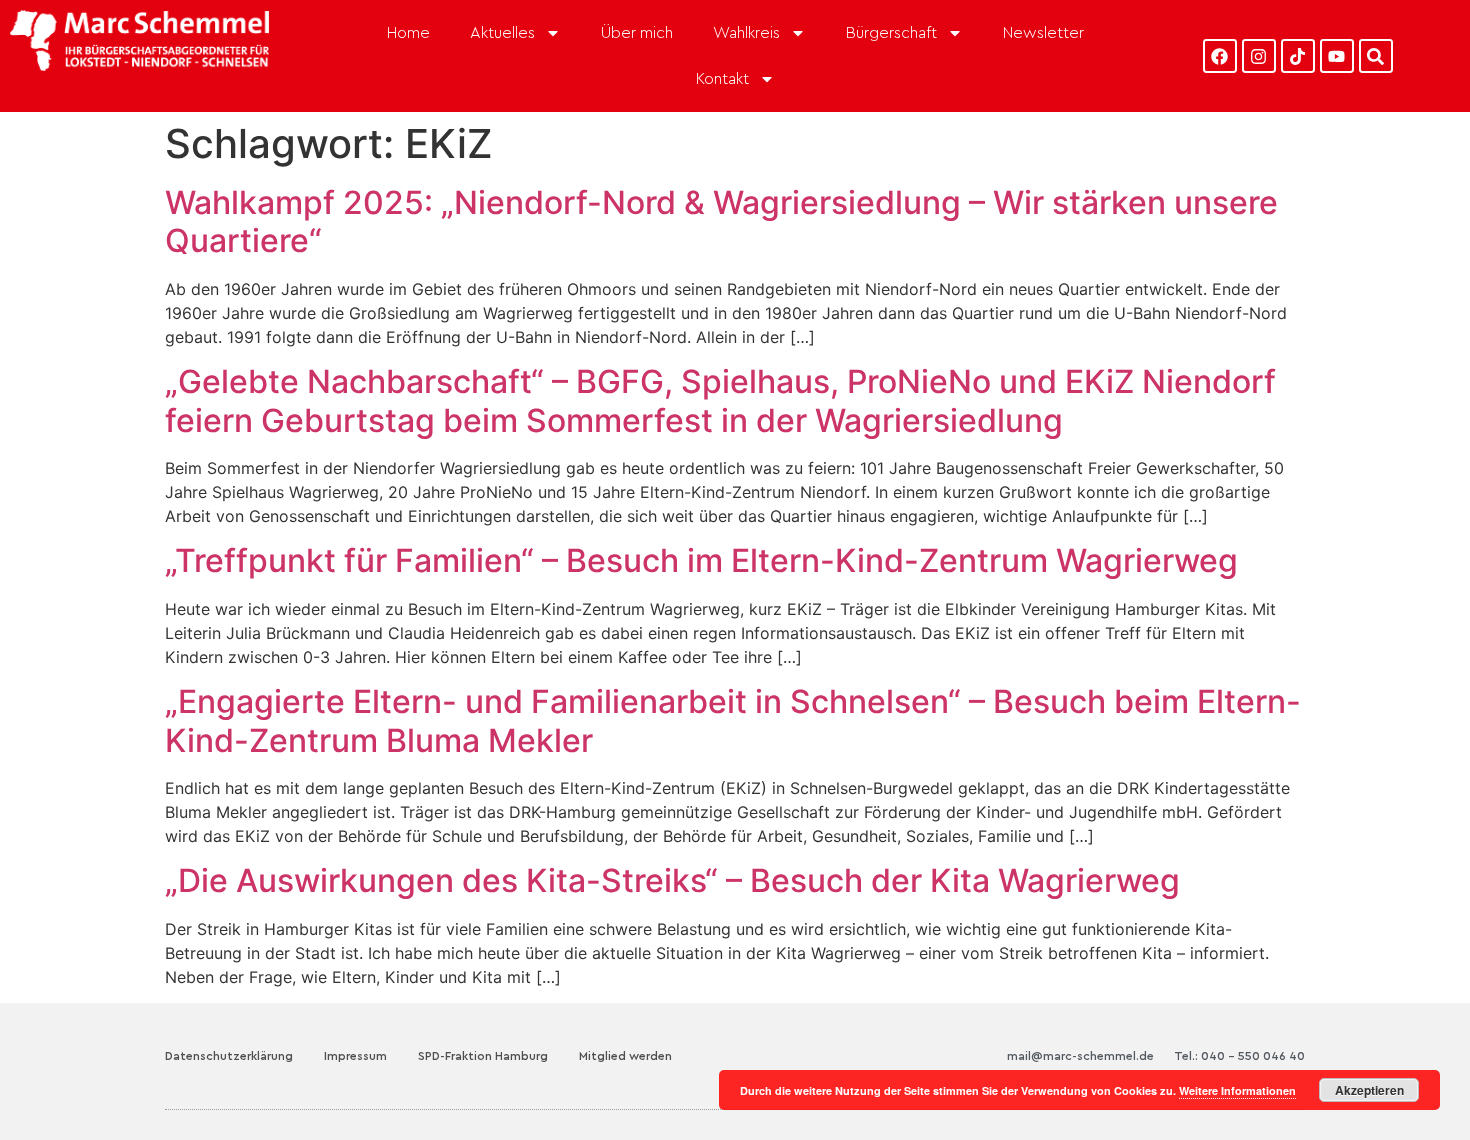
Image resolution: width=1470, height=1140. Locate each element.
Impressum (355, 1056)
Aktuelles (502, 33)
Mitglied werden (625, 1056)
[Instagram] (1259, 56)
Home (408, 33)
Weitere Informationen (1237, 1090)
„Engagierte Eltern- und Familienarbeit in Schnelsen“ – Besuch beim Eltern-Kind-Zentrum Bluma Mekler (733, 720)
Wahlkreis (746, 33)
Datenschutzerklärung (229, 1056)
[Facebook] (1220, 56)
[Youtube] (1337, 56)
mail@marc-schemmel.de (1080, 1056)
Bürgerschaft (891, 33)
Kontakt (722, 79)
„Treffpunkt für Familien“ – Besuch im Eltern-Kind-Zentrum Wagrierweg (701, 560)
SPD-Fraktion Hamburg (483, 1056)
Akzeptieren (1369, 1090)
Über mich (637, 33)
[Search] (1376, 56)
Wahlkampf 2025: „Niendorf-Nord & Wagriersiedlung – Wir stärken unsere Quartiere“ (721, 221)
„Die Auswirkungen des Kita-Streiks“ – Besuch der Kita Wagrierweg (672, 880)
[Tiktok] (1298, 56)
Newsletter (1043, 33)
